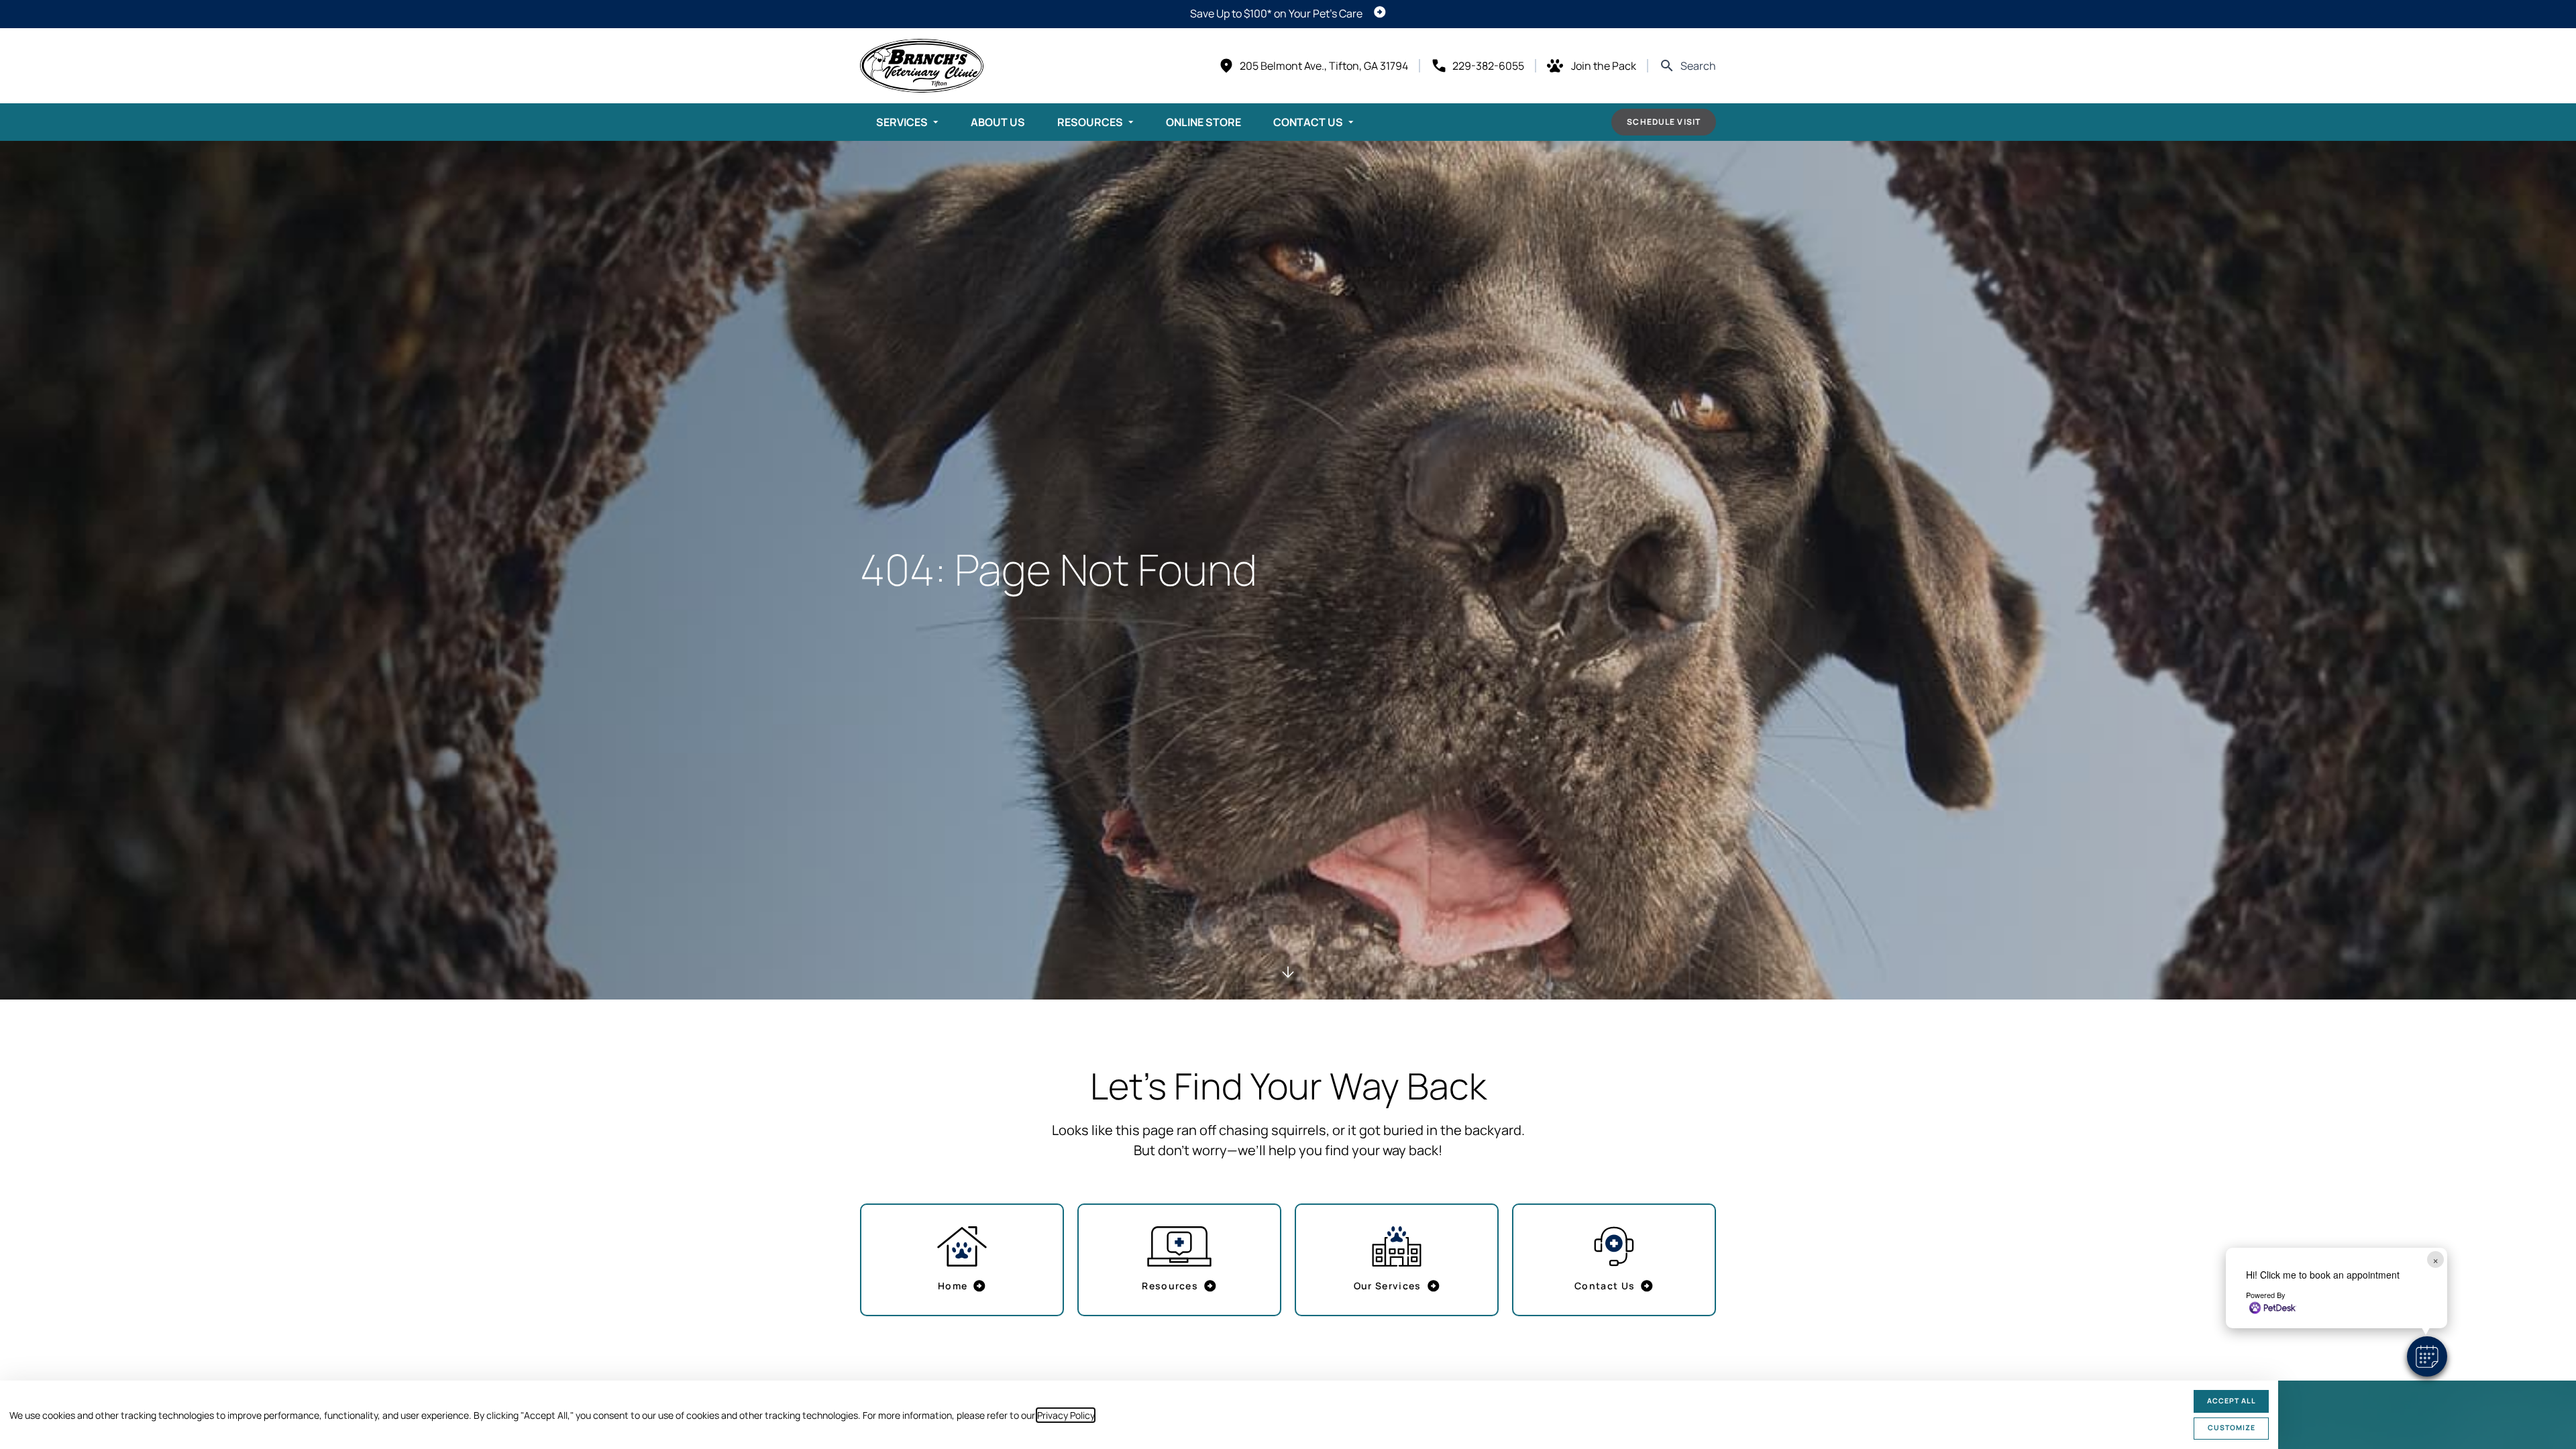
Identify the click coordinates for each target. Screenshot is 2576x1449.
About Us (998, 122)
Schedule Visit (1664, 122)
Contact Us (1308, 122)
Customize (2232, 1428)
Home (953, 1286)
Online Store (1203, 122)
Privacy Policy (1066, 1415)
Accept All (2232, 1401)
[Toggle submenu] (936, 122)
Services (902, 122)
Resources (1090, 122)
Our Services (1388, 1286)
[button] (2427, 1356)
